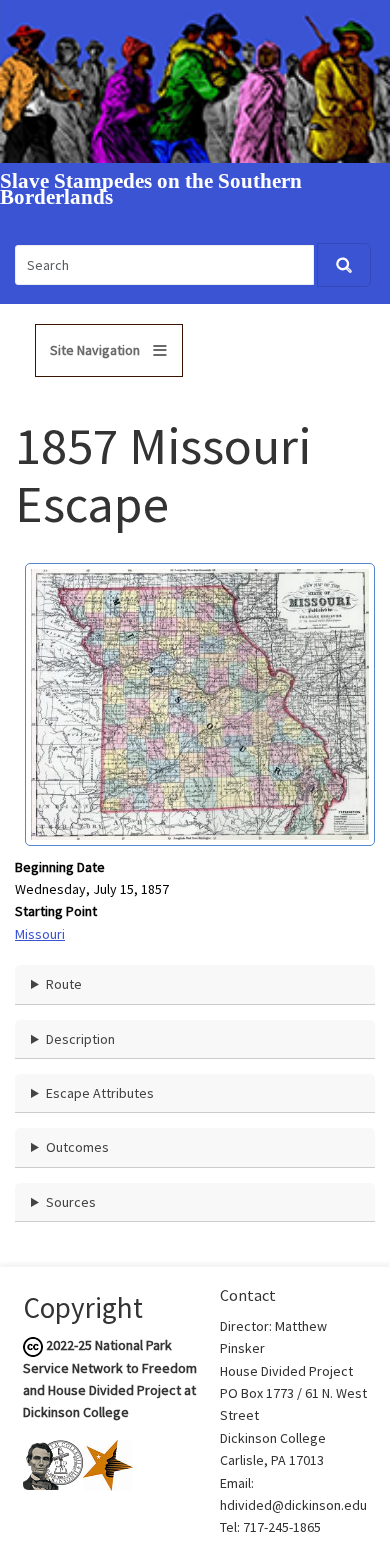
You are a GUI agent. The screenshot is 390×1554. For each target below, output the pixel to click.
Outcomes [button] (77, 1147)
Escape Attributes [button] (100, 1093)
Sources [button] (71, 1202)
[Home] (195, 80)
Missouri (40, 934)
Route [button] (64, 984)
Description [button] (80, 1039)
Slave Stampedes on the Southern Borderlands (151, 190)
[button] (200, 703)
